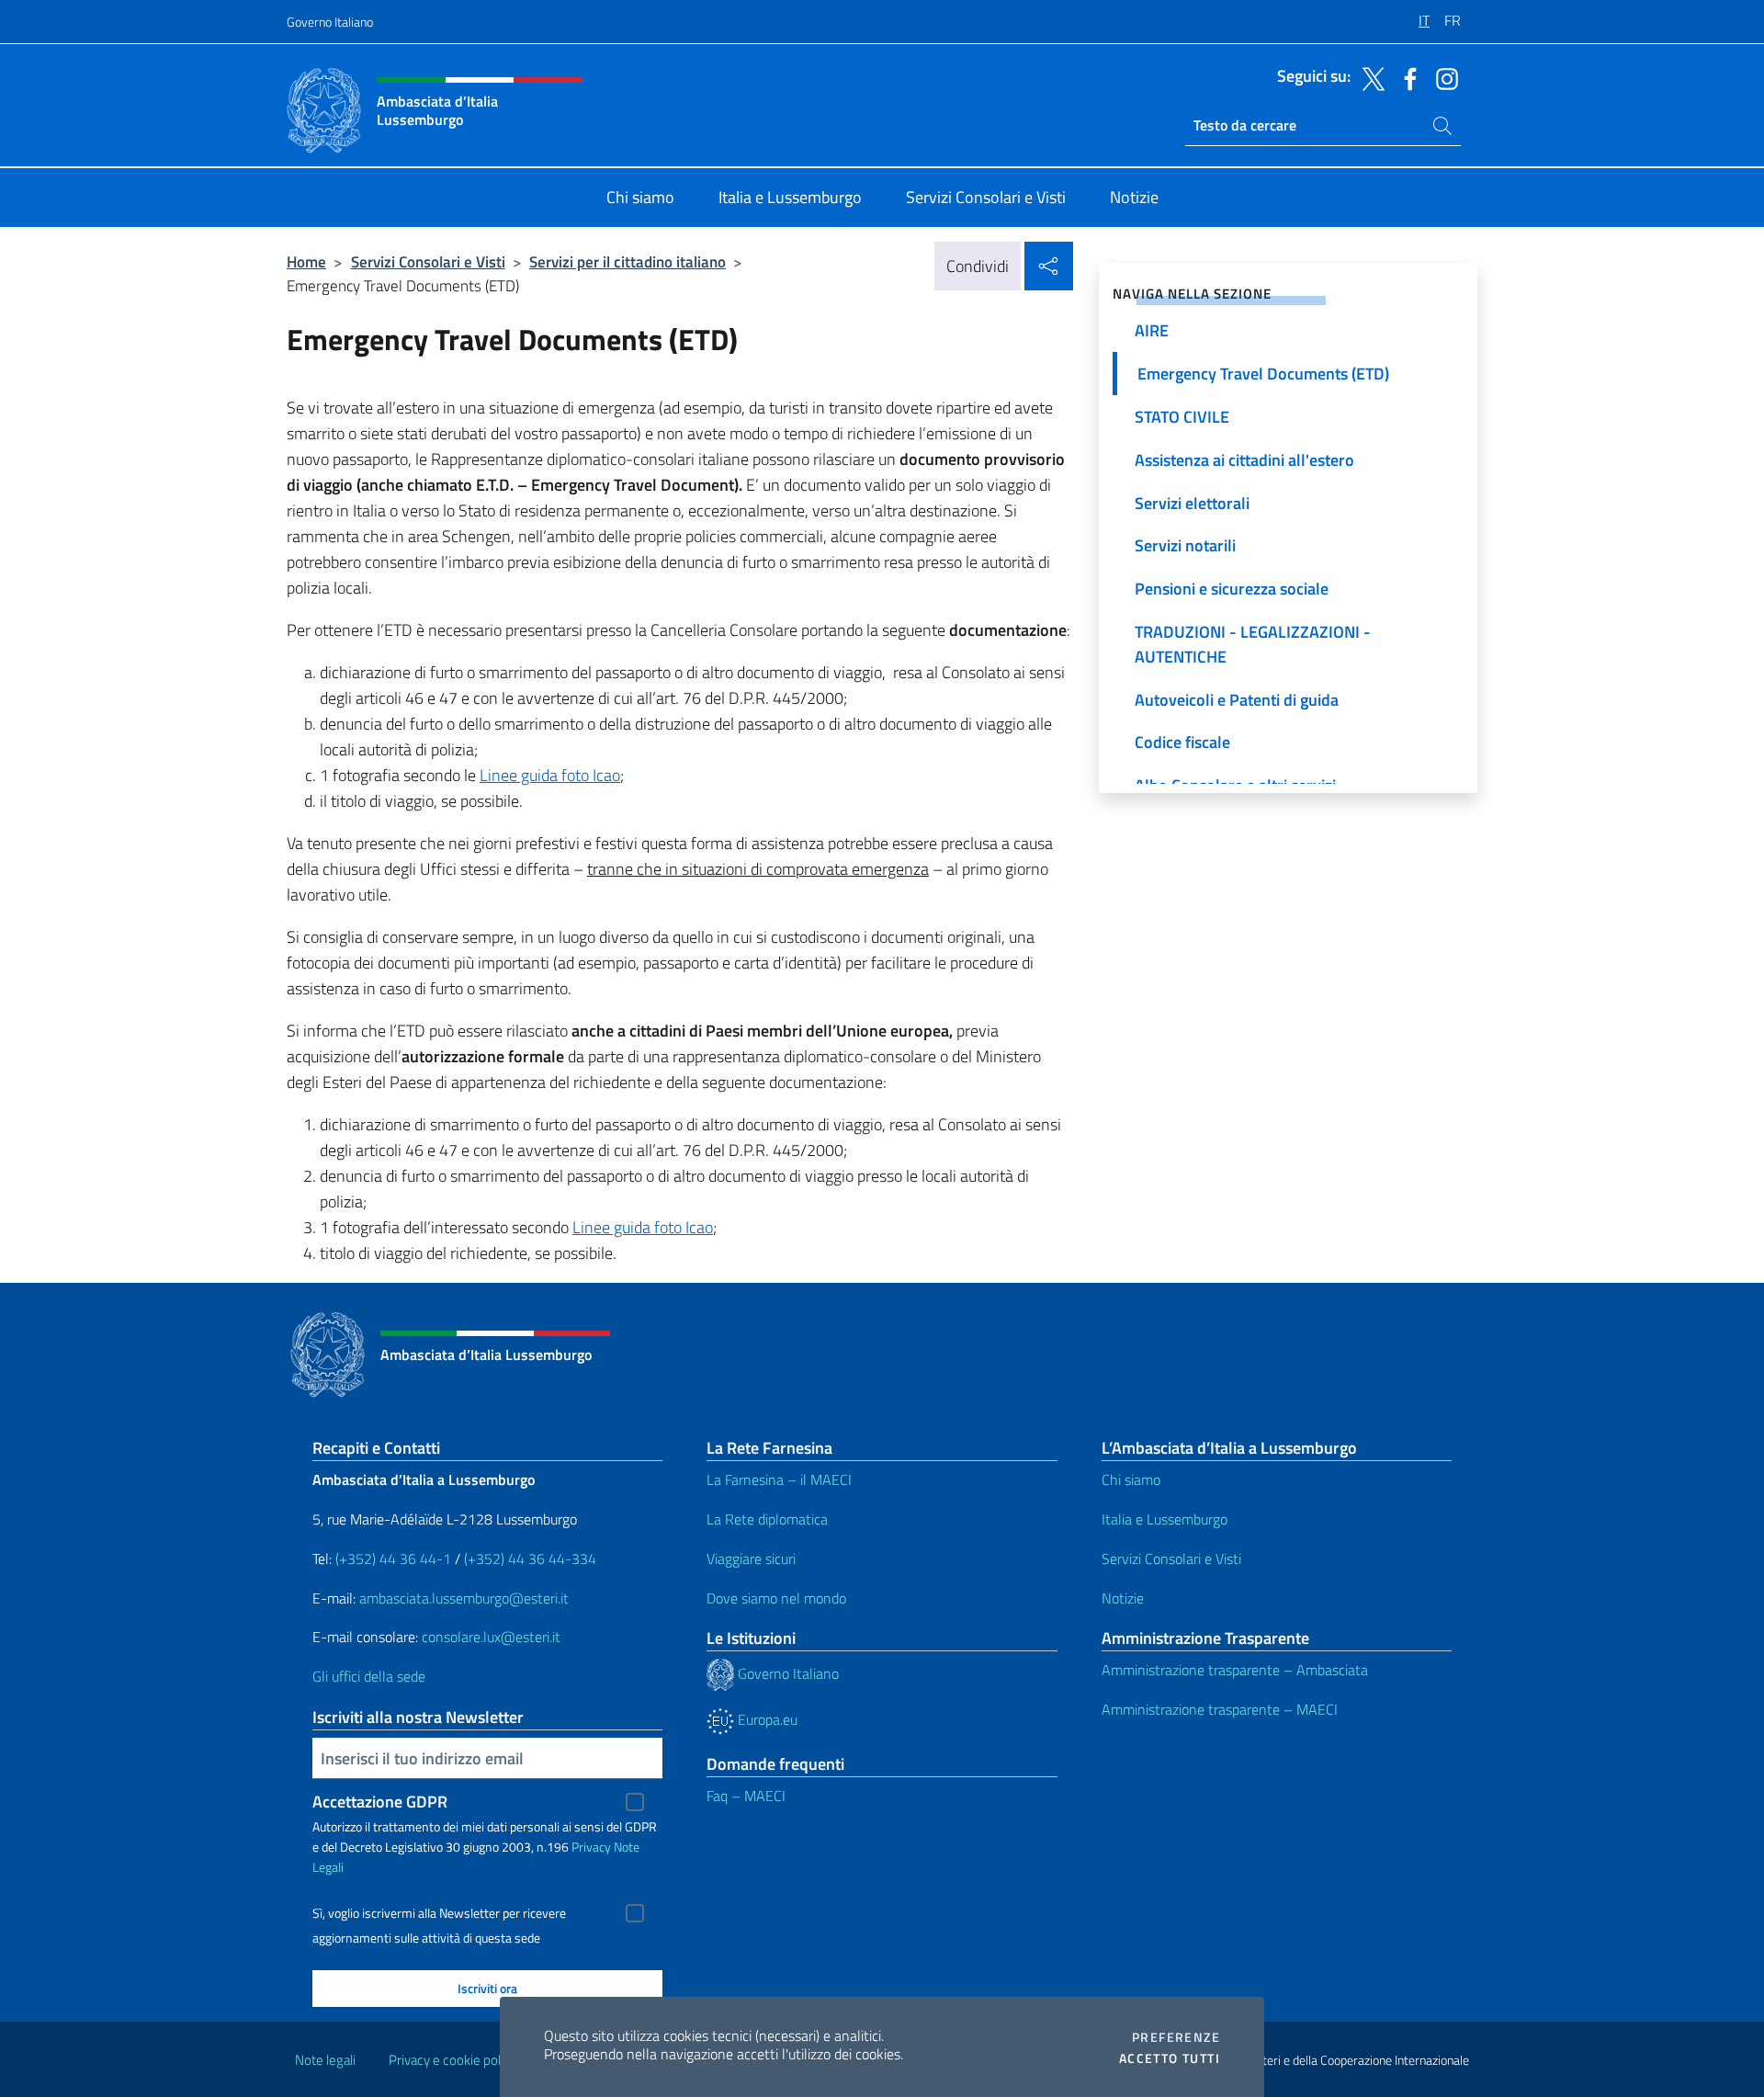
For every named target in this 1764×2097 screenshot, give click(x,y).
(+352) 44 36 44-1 (393, 1559)
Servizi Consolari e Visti (428, 261)
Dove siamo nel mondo (776, 1598)
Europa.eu (766, 1719)
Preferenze (1176, 2037)
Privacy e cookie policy (452, 2060)
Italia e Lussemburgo (1165, 1519)
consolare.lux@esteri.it (491, 1637)
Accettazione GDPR (380, 1802)
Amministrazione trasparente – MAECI (1220, 1709)
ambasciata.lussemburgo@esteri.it (464, 1598)
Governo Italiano (330, 22)
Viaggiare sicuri (751, 1559)
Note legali (325, 2060)
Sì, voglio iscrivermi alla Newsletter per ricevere (439, 1913)
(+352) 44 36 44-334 (530, 1559)
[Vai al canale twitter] (1369, 77)
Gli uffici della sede (369, 1676)
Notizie (1123, 1598)
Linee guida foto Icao (550, 775)
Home (306, 261)
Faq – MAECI (746, 1796)
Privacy (591, 1847)
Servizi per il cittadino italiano (628, 261)
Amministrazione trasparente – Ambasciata (1235, 1670)
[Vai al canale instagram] (1442, 77)
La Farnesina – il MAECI (779, 1479)
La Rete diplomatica (767, 1519)
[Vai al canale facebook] (1406, 77)
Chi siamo (1131, 1479)
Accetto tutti (1170, 2058)
